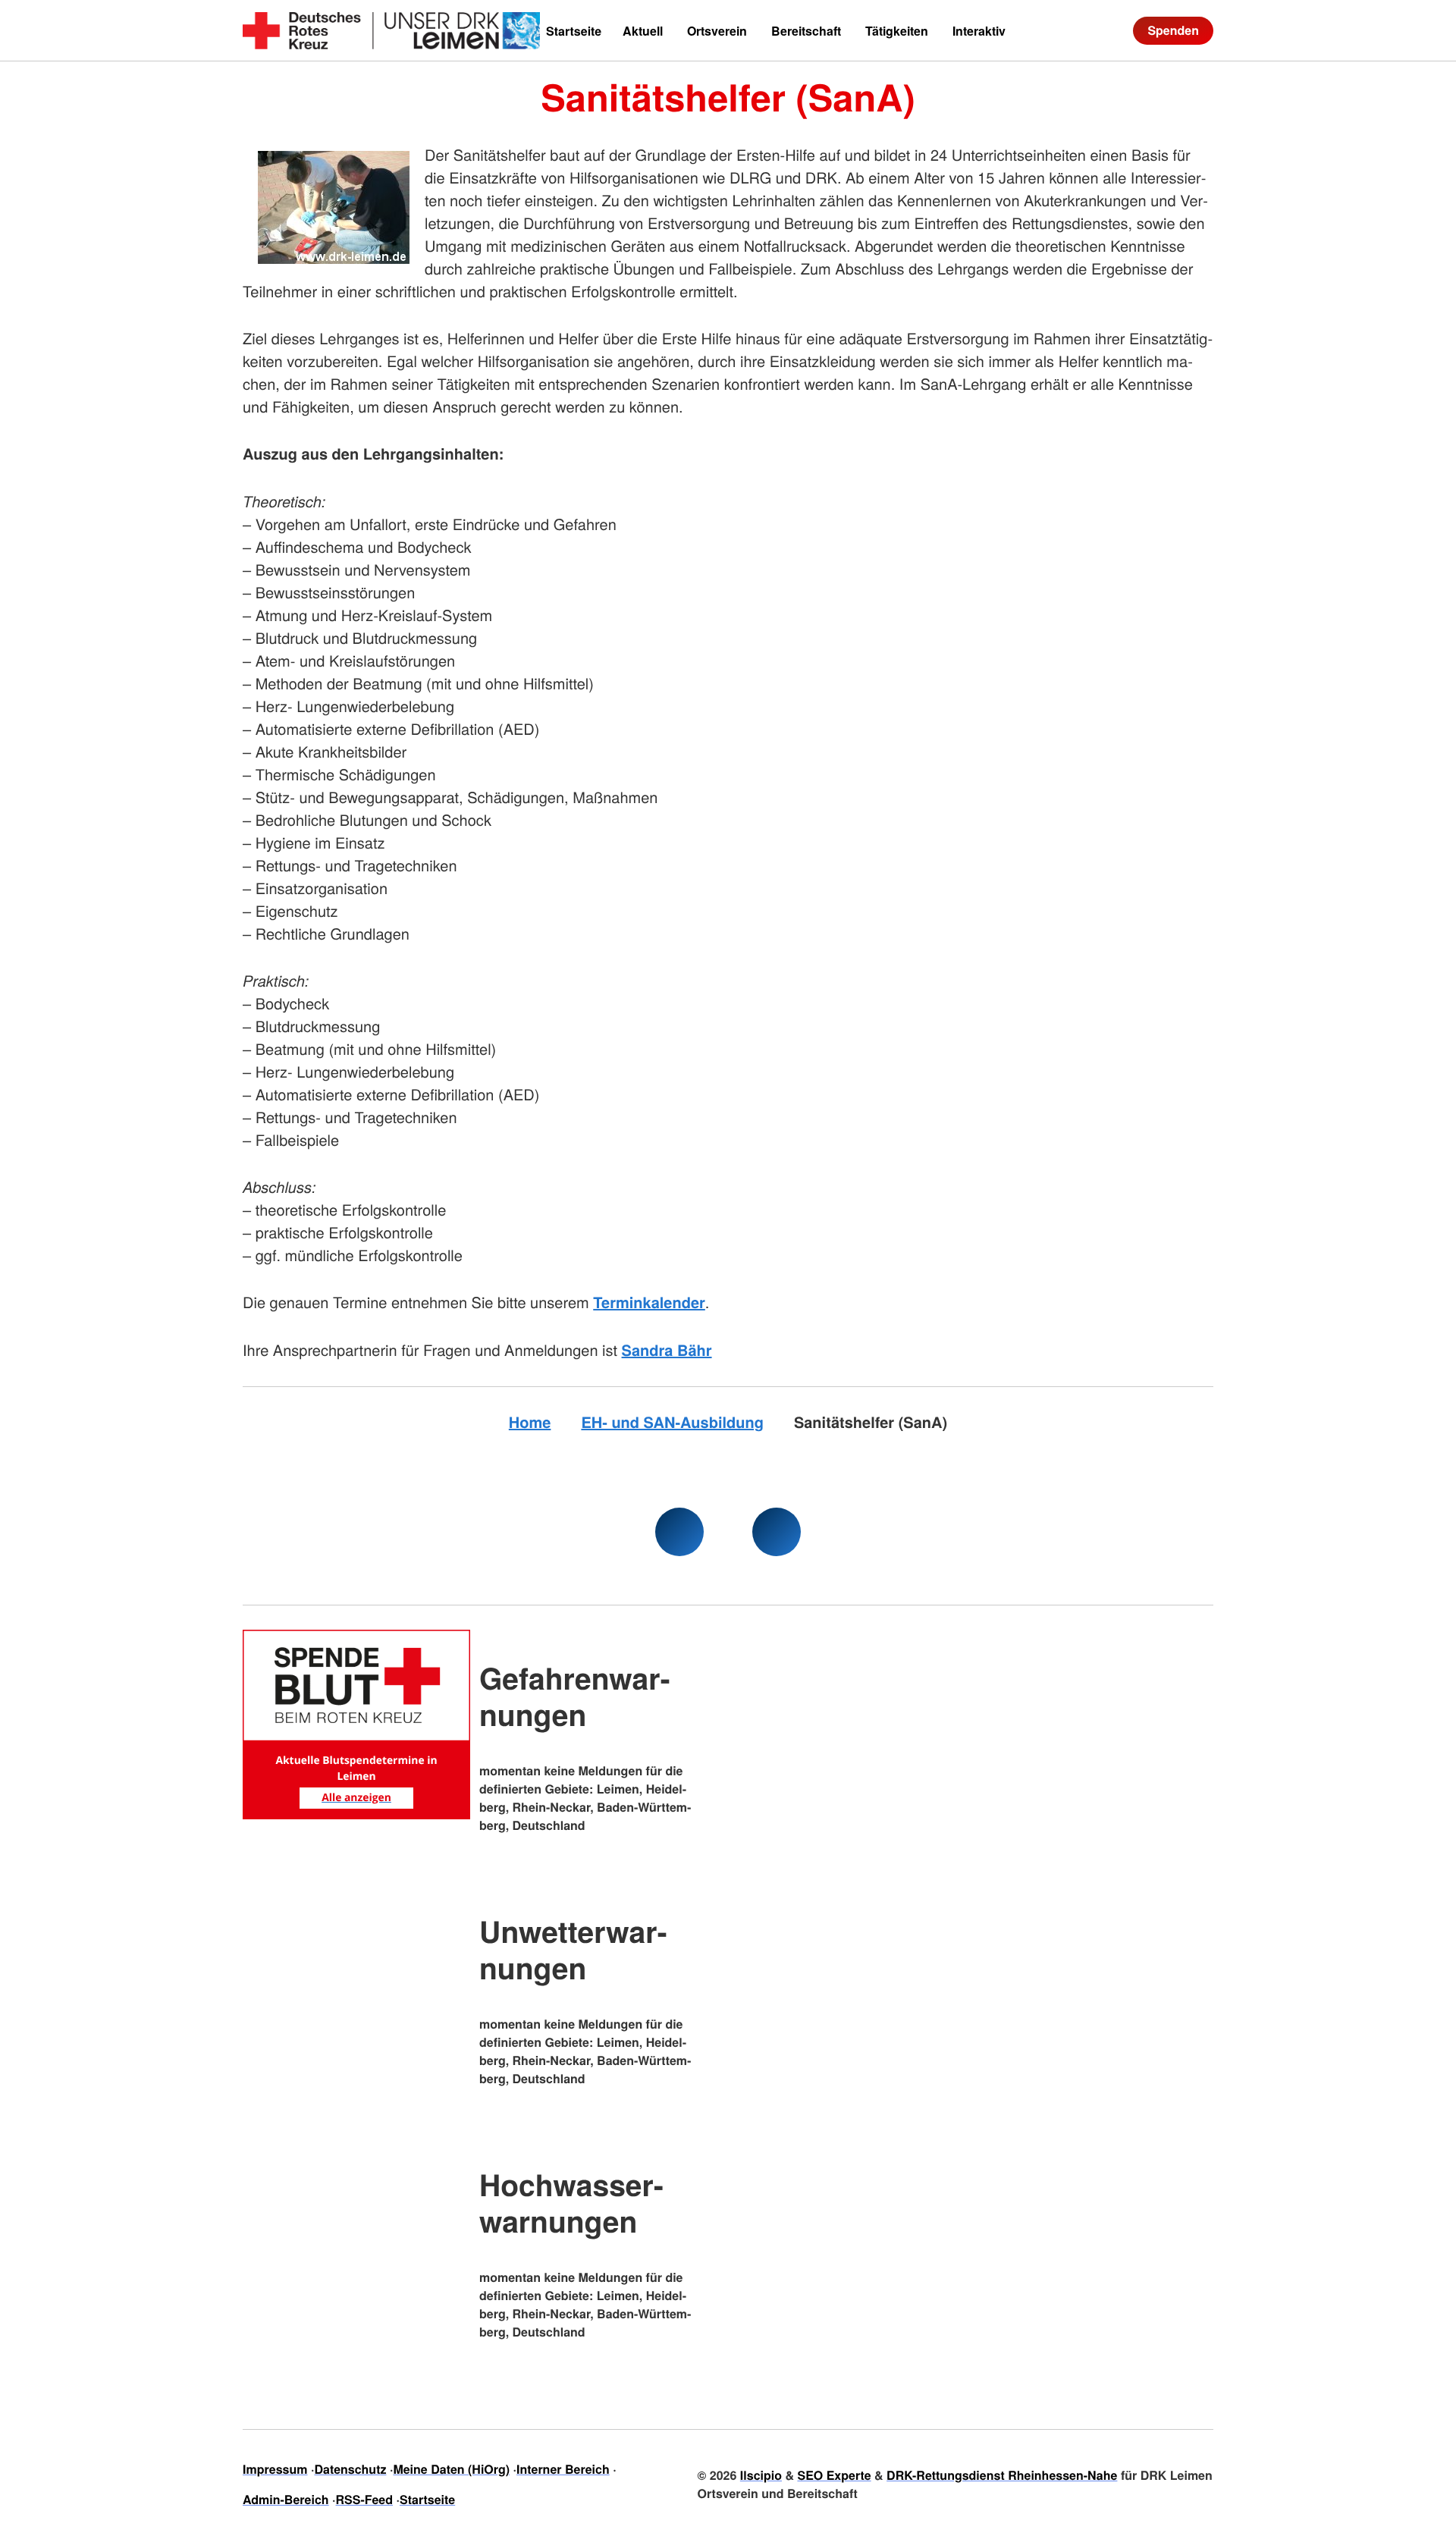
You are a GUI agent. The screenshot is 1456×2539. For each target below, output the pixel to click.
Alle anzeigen (356, 1798)
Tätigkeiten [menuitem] (897, 31)
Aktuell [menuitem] (643, 31)
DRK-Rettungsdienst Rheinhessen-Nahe (1002, 2475)
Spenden (1173, 30)
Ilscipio (761, 2475)
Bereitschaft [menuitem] (806, 31)
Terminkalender (649, 1302)
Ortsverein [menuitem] (717, 31)
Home (530, 1422)
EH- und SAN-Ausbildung (672, 1422)
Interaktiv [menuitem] (979, 31)
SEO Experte (834, 2475)
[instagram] (777, 1532)
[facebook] (679, 1532)
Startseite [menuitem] (574, 31)
